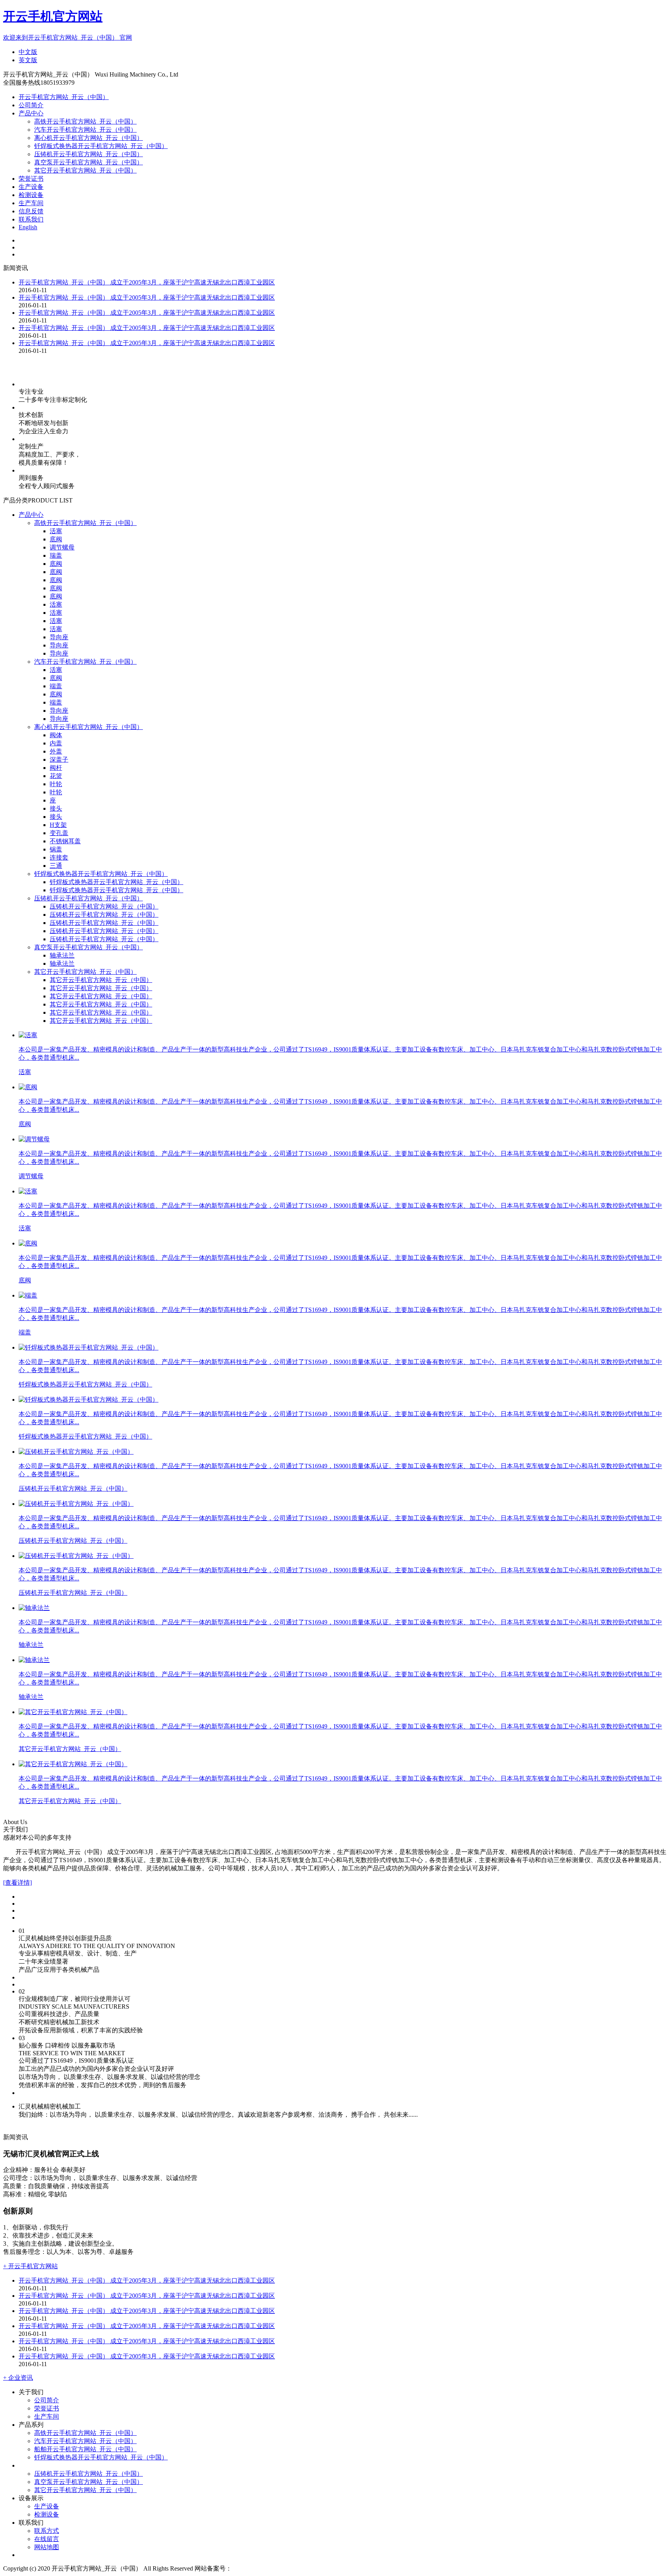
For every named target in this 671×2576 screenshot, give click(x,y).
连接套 (59, 857)
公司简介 (31, 105)
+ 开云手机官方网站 (30, 2266)
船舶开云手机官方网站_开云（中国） (85, 2449)
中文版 (28, 52)
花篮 (56, 776)
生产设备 (31, 187)
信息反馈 (31, 211)
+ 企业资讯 (18, 2378)
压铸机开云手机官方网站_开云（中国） (89, 154)
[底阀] (28, 1087)
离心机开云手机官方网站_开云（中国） (89, 138)
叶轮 (56, 784)
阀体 (56, 735)
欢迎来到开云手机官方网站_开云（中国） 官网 (68, 37)
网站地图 (47, 2547)
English (28, 227)
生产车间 (31, 203)
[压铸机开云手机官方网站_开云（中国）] (76, 1452)
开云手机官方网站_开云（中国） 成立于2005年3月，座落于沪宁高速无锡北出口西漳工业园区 (147, 282)
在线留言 (47, 2539)
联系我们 (31, 219)
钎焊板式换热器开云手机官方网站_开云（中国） (101, 146)
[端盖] (28, 1295)
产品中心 (31, 113)
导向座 (59, 637)
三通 (56, 866)
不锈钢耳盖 (65, 841)
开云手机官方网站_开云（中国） (64, 97)
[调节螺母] (34, 1139)
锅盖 (56, 849)
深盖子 (59, 760)
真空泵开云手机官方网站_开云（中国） (89, 162)
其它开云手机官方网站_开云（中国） (85, 170)
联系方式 (47, 2531)
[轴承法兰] (34, 1608)
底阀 (56, 539)
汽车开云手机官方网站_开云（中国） (85, 130)
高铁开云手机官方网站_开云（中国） (85, 121)
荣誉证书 (31, 179)
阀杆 (56, 768)
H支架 (58, 825)
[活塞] (28, 1035)
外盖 (56, 751)
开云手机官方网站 (53, 16)
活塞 (56, 531)
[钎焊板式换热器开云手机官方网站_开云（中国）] (89, 1347)
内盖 (56, 743)
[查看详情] (17, 1883)
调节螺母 (62, 547)
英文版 (28, 60)
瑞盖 (56, 555)
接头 (56, 808)
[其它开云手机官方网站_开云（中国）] (73, 1712)
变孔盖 (59, 833)
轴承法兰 (62, 955)
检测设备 (31, 195)
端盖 (56, 686)
